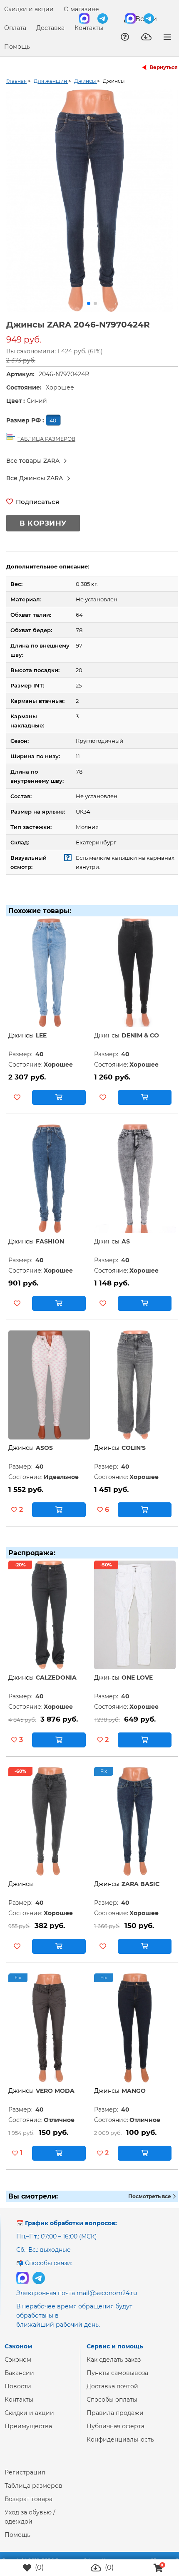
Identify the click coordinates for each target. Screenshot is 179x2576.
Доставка (50, 28)
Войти (145, 19)
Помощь (17, 47)
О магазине (81, 9)
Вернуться (164, 67)
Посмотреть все (150, 2203)
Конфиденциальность (120, 2446)
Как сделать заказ (114, 2366)
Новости (18, 2393)
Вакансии (19, 2380)
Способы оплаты (112, 2406)
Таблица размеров (34, 2492)
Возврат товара (29, 2506)
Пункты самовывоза (117, 2380)
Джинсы (21, 1042)
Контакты (89, 28)
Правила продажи (115, 2420)
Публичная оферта (116, 2433)
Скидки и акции (29, 9)
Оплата (15, 28)
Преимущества (28, 2433)
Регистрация (25, 2479)
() (39, 2567)
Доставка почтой (112, 2393)
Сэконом (18, 2366)
